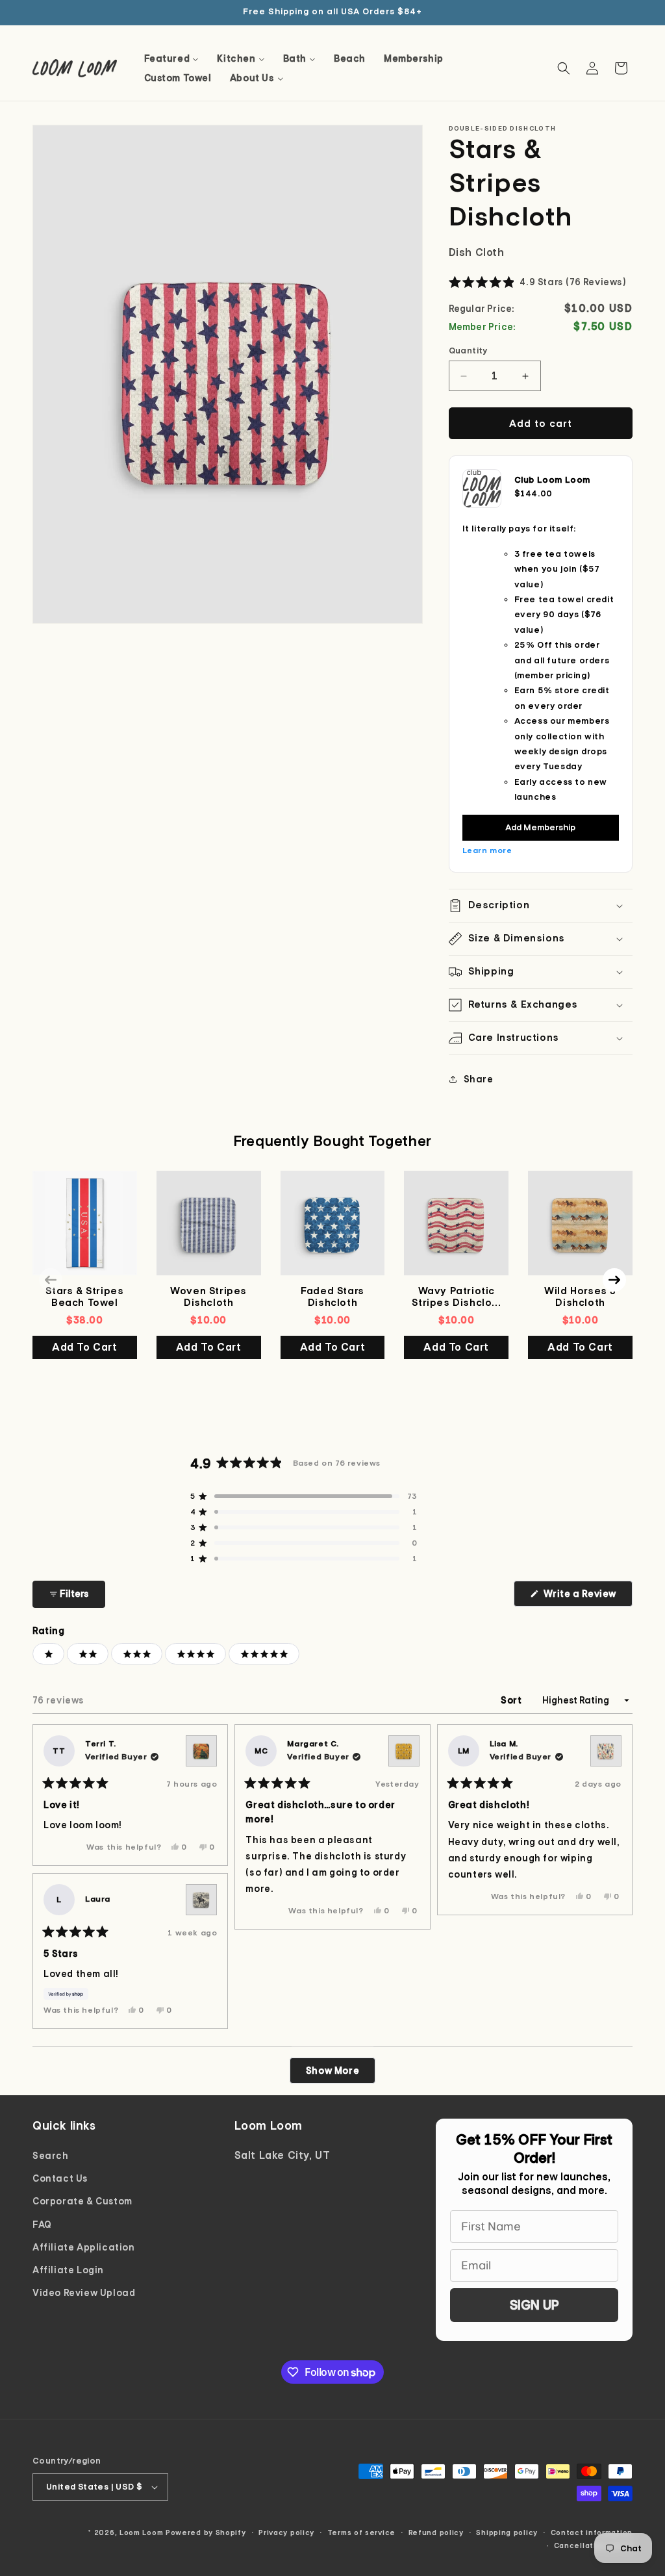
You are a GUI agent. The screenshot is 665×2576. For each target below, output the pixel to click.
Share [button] (479, 1079)
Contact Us (60, 2178)
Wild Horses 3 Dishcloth (580, 1297)
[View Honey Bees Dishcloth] (404, 1751)
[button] (564, 68)
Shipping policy (507, 2532)
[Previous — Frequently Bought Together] (51, 1280)
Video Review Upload (84, 2293)
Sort (512, 1700)
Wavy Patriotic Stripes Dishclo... (456, 1297)
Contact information (592, 2532)
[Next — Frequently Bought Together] (614, 1280)
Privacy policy (286, 2532)
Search (51, 2156)
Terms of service (361, 2532)
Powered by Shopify (206, 2532)
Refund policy (436, 2532)
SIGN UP (534, 2305)
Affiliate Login (68, 2270)
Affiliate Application (84, 2247)
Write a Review (587, 1597)
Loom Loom (141, 2532)
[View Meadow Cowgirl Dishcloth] (201, 1900)
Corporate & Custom (82, 2201)
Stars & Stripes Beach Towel (84, 1297)
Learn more (487, 850)
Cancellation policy (593, 2545)
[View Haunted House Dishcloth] (201, 1751)
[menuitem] (172, 58)
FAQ (42, 2225)
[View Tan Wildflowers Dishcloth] (606, 1751)
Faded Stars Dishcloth (332, 1297)
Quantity (468, 351)
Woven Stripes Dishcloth (208, 1297)
